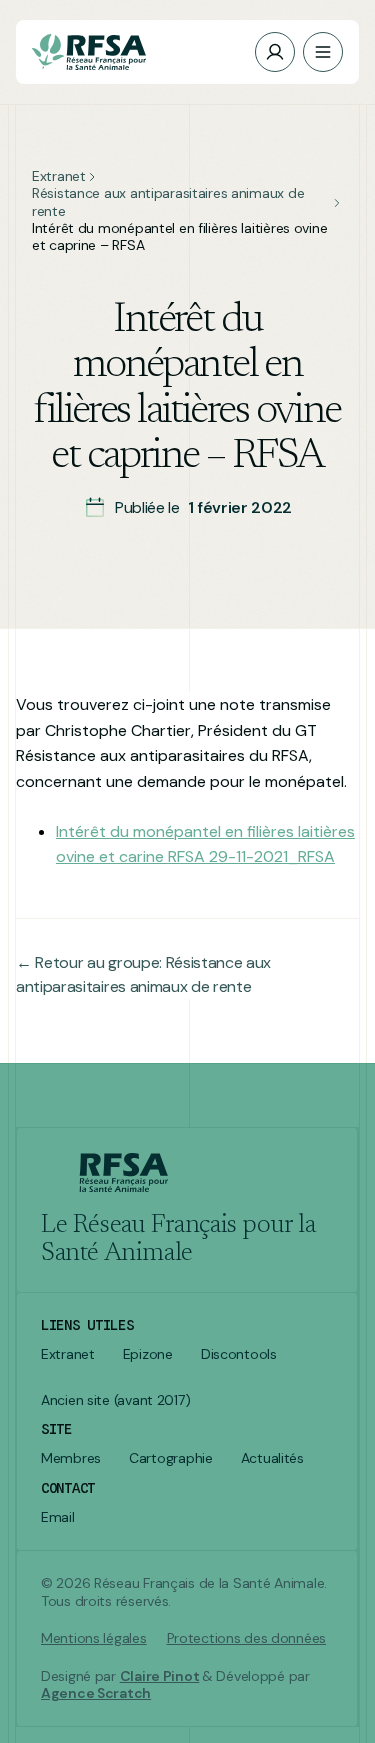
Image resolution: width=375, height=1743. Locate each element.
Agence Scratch (96, 1693)
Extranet (59, 176)
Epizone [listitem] (148, 1354)
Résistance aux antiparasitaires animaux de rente (168, 202)
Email (58, 1517)
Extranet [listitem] (68, 1354)
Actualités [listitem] (272, 1458)
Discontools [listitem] (239, 1354)
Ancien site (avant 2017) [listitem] (115, 1400)
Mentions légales (94, 1638)
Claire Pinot (160, 1676)
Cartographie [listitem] (171, 1458)
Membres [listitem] (71, 1458)
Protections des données (247, 1638)
